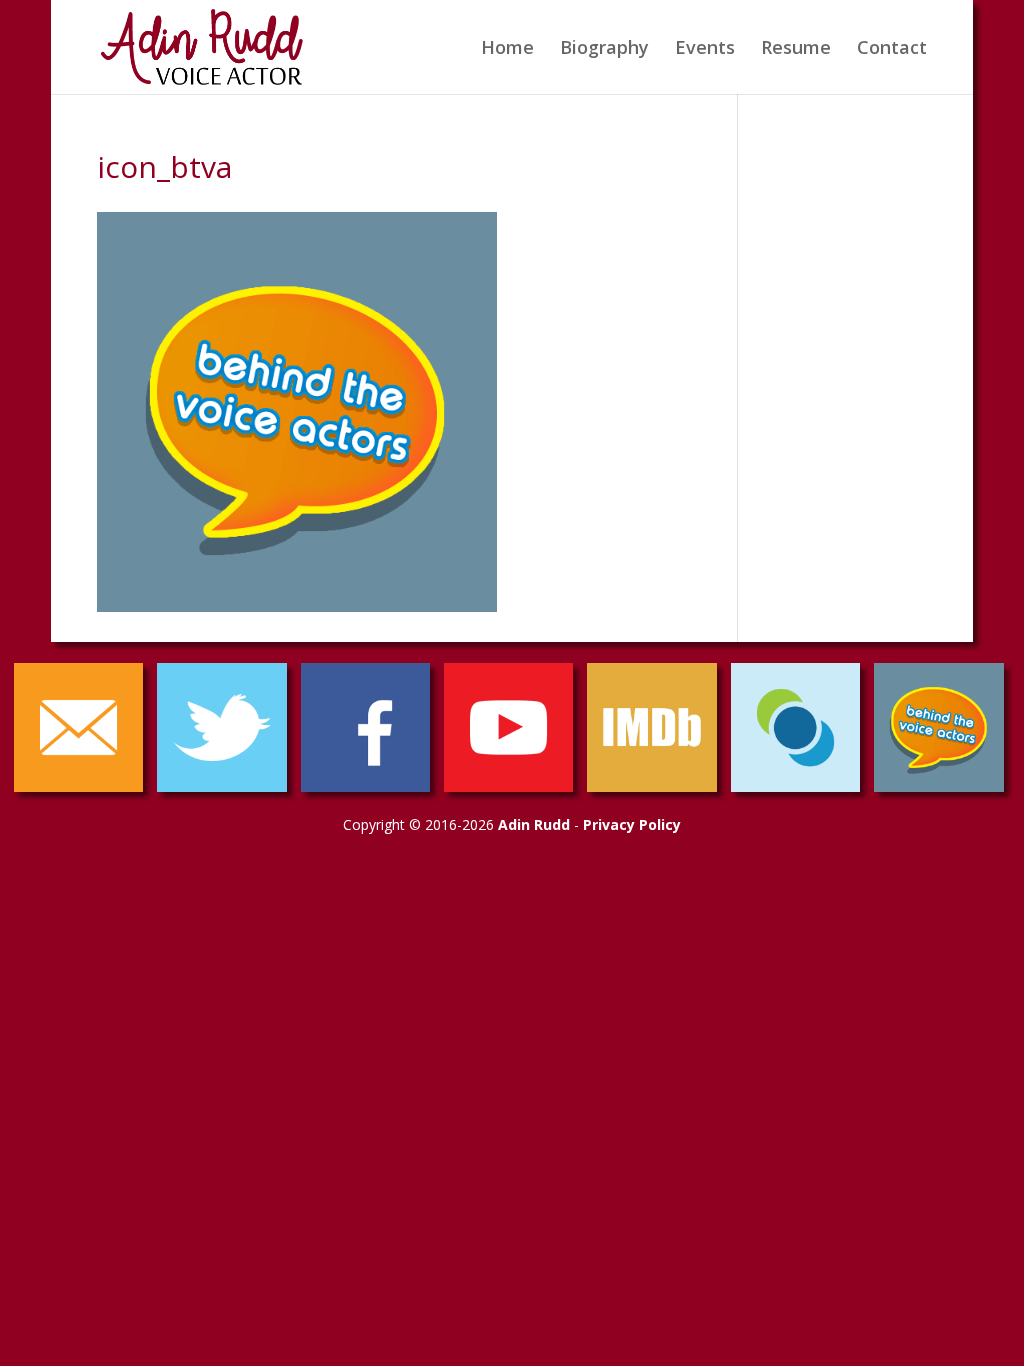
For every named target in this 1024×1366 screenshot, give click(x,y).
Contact (892, 49)
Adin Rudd (534, 824)
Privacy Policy (632, 824)
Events (705, 49)
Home (507, 49)
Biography (604, 49)
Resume (796, 49)
